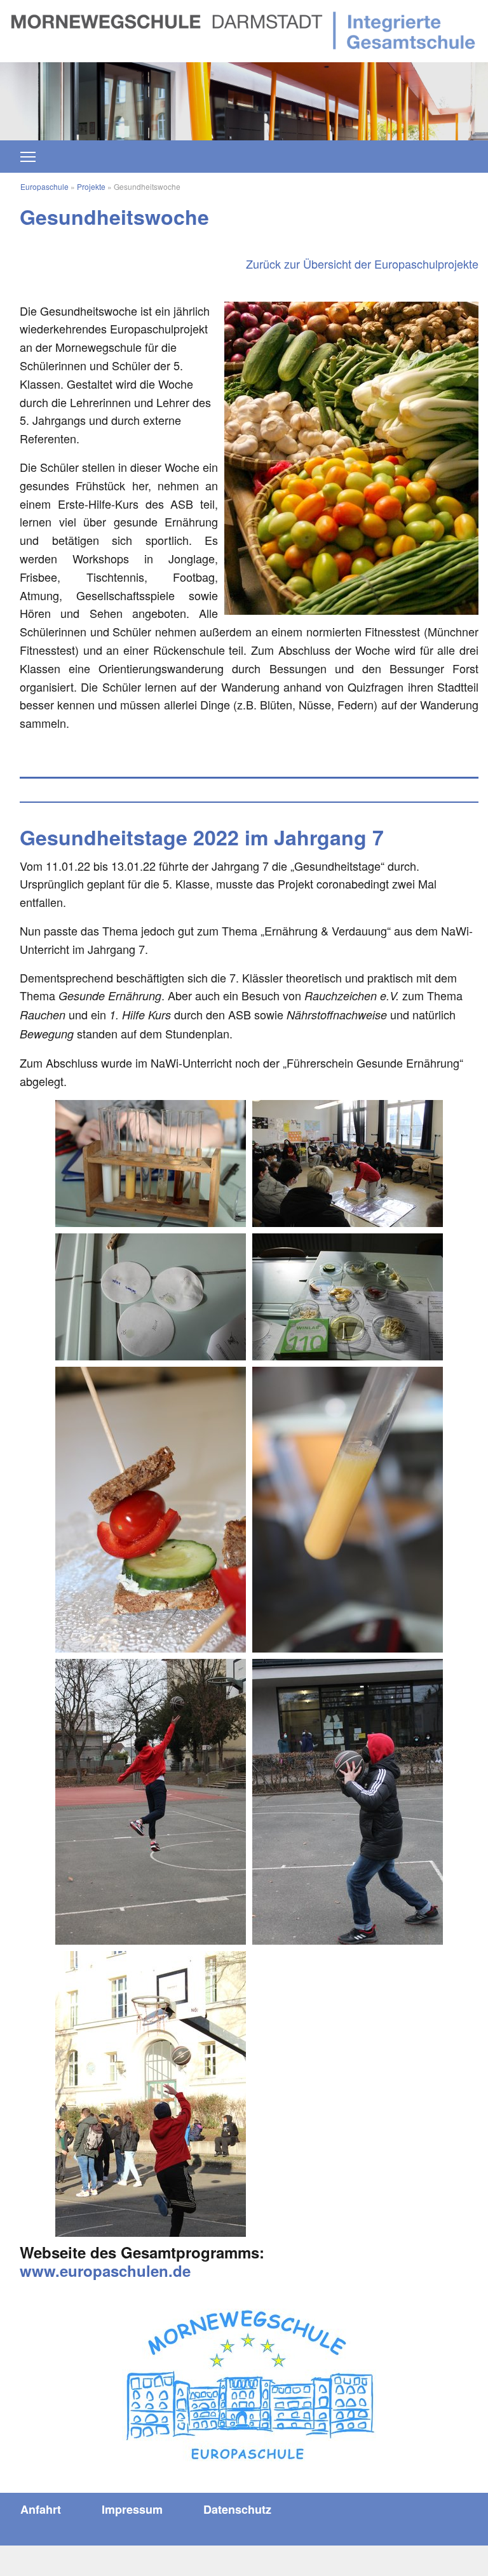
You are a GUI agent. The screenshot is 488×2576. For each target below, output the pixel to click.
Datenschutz (237, 2509)
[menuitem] (41, 2509)
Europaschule (44, 186)
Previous (61, 95)
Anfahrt (41, 2509)
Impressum (132, 2509)
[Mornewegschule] (244, 29)
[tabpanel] (244, 101)
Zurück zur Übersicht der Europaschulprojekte (362, 264)
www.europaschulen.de (105, 2271)
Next (427, 95)
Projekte (91, 186)
